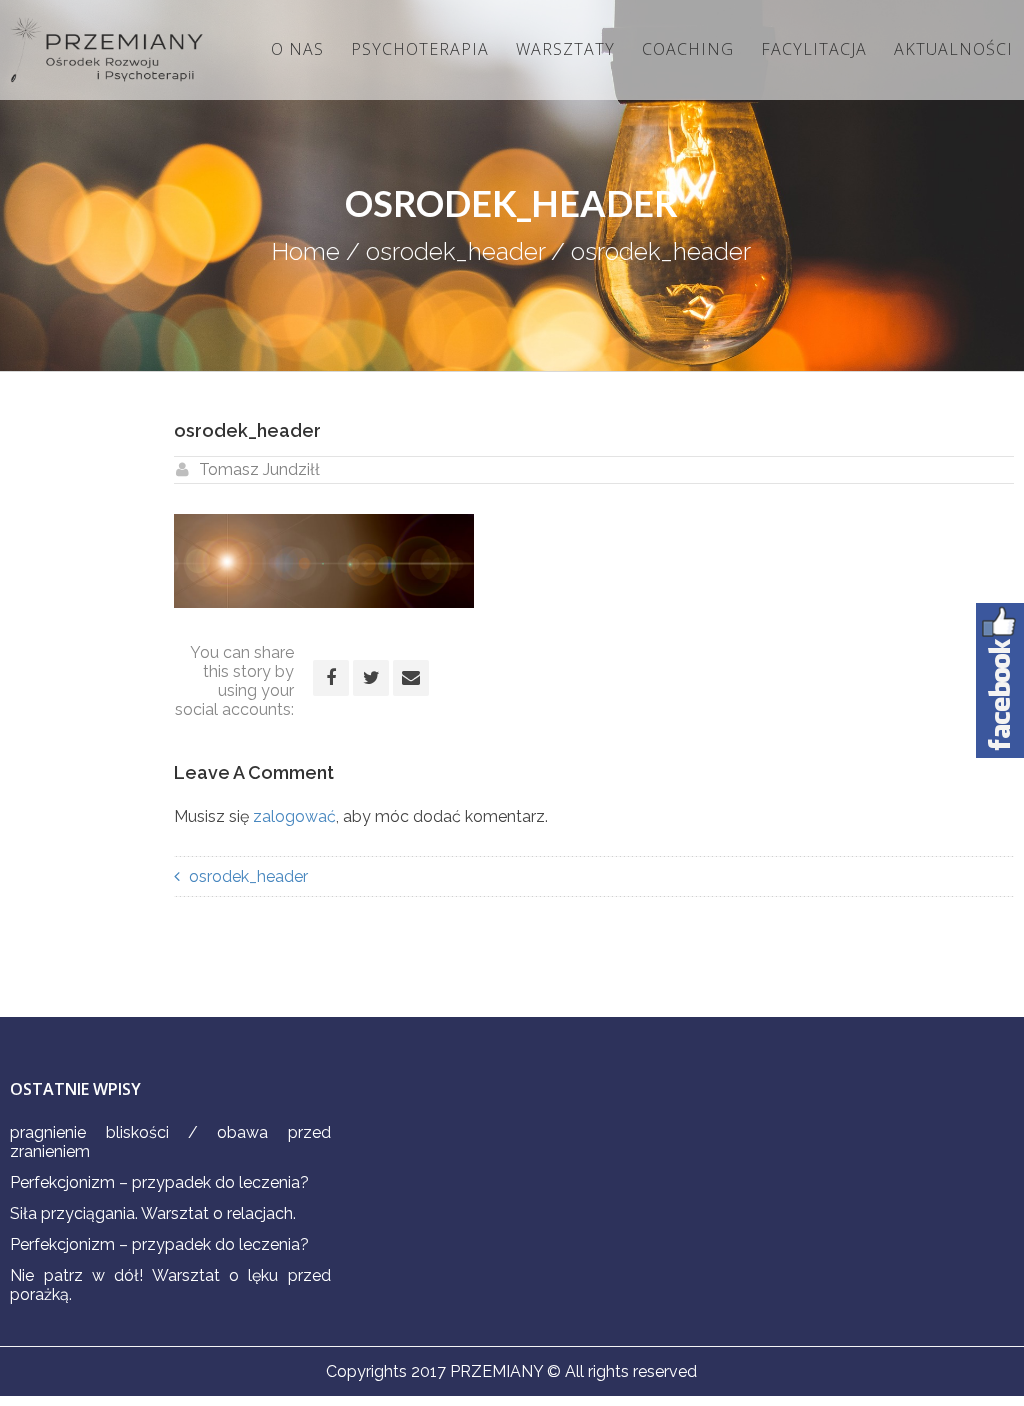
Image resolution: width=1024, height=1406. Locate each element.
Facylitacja (814, 49)
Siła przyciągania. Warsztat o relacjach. (153, 1213)
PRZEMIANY (496, 1371)
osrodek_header (455, 251)
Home (306, 251)
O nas (297, 49)
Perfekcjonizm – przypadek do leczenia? (159, 1182)
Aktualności (953, 49)
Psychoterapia (420, 49)
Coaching (688, 49)
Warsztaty (565, 49)
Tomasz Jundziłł (259, 469)
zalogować (294, 816)
